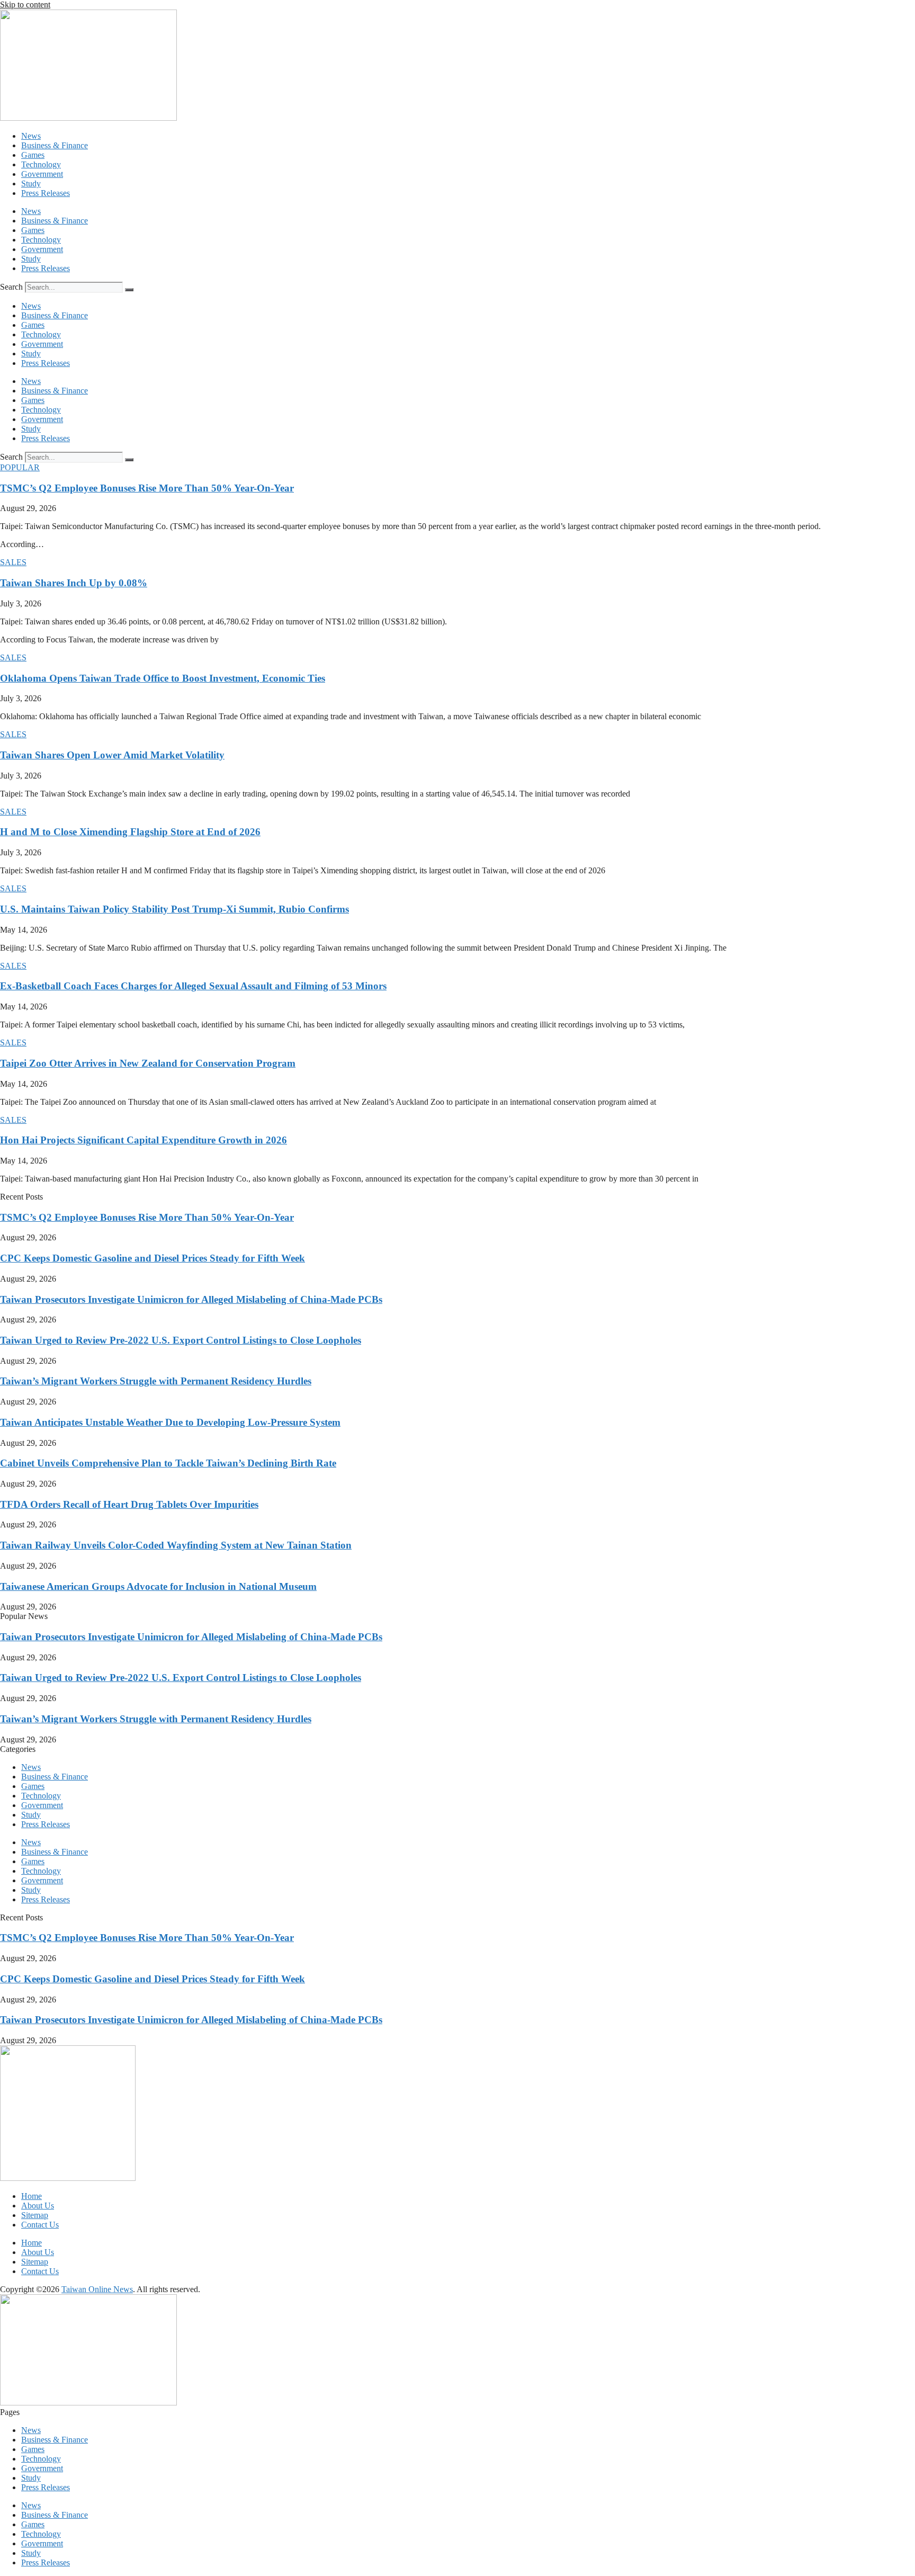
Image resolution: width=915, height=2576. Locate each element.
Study (31, 184)
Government (42, 174)
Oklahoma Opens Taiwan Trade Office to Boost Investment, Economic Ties (163, 678)
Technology (41, 164)
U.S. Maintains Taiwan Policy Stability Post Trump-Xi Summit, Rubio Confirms (174, 909)
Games (33, 155)
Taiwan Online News (97, 2289)
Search (11, 287)
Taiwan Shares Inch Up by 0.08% (74, 583)
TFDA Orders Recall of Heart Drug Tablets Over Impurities (129, 1504)
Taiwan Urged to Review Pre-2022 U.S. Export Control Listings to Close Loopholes (181, 1340)
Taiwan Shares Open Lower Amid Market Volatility (112, 755)
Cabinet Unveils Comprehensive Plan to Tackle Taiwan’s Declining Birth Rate (168, 1463)
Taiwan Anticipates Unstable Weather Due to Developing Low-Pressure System (170, 1422)
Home (32, 2196)
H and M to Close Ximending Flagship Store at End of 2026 (130, 832)
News (31, 136)
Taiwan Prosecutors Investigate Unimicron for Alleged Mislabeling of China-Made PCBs (191, 1299)
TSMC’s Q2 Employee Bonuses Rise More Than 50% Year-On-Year (147, 488)
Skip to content (25, 5)
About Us (38, 2206)
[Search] (129, 290)
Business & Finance (55, 145)
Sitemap (35, 2215)
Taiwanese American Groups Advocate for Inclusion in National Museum (158, 1586)
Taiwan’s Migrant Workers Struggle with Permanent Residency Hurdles (156, 1381)
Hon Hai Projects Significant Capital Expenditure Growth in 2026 (143, 1140)
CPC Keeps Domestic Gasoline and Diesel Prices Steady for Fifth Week (152, 1258)
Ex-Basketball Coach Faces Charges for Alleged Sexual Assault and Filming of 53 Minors (193, 986)
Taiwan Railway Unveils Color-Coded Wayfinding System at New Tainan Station (176, 1545)
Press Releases (46, 193)
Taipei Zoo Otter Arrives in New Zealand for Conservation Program (148, 1063)
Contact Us (40, 2225)
